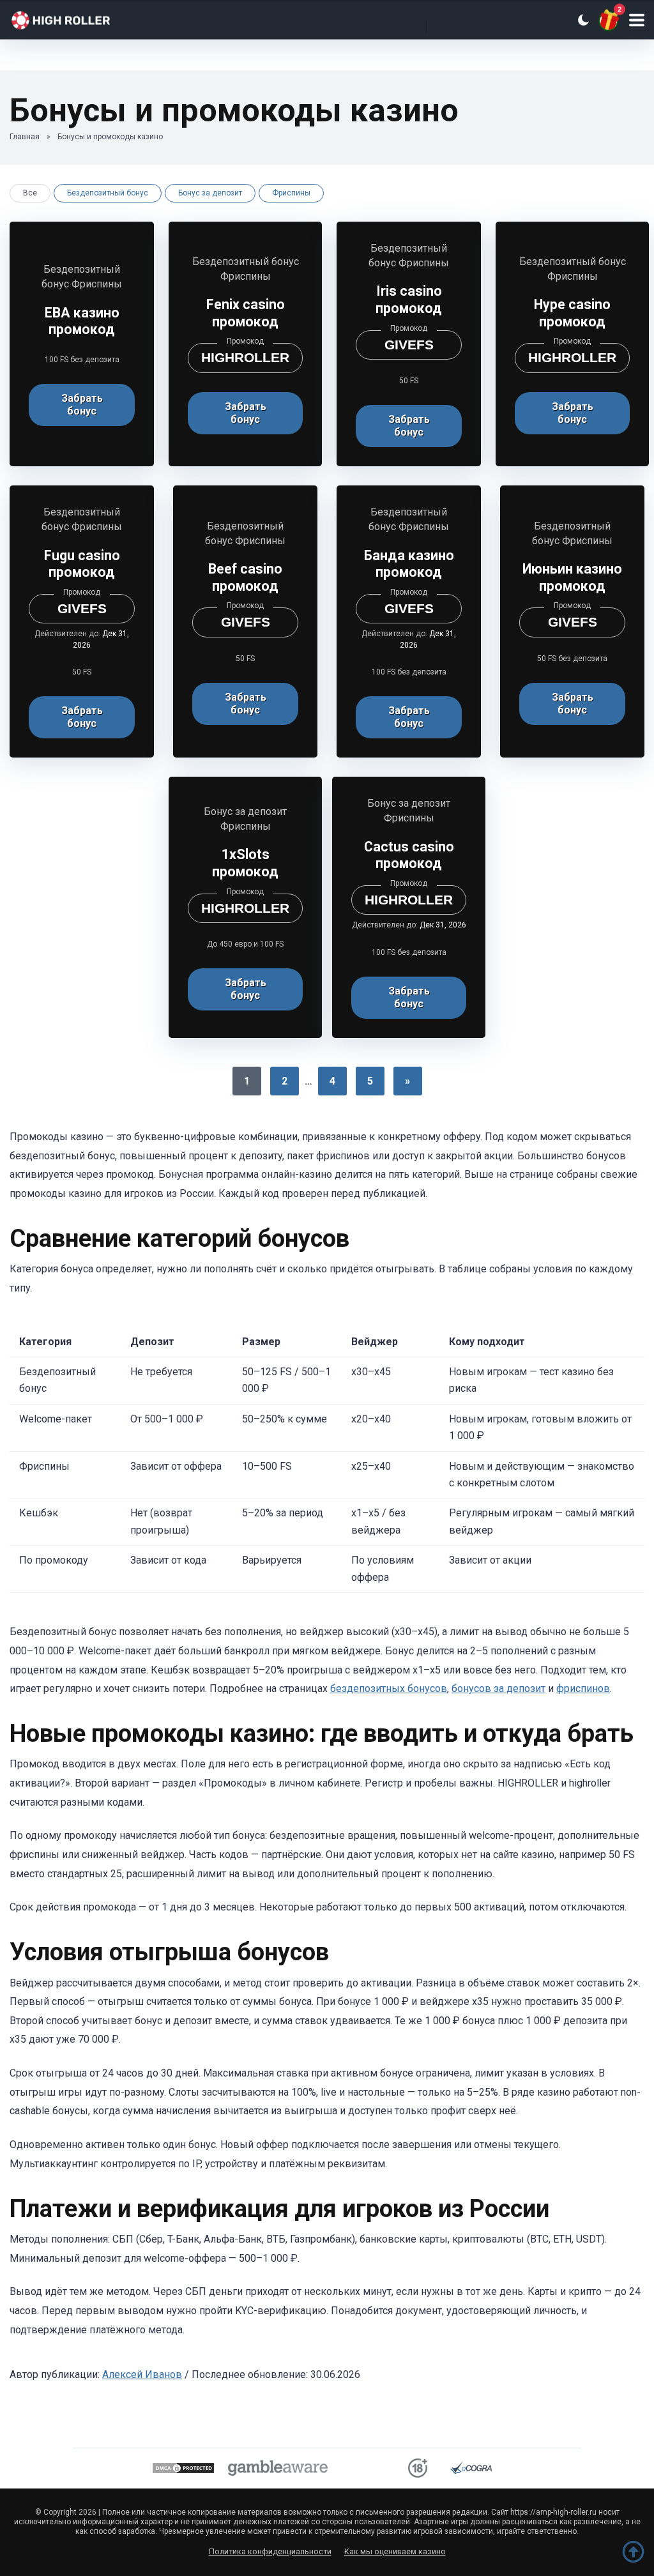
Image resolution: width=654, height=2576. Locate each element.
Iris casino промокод (409, 300)
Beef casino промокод (245, 577)
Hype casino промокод (572, 313)
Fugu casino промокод (82, 564)
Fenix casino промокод (246, 313)
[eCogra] (471, 2470)
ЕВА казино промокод (82, 321)
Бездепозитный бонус (108, 193)
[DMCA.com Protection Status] (183, 2470)
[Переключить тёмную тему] (583, 20)
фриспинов (583, 1688)
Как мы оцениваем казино (395, 2551)
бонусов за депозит (498, 1688)
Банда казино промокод (409, 564)
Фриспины (291, 193)
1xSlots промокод (245, 863)
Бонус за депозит (210, 193)
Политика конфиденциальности (270, 2551)
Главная (25, 137)
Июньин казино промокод (572, 577)
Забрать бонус (82, 405)
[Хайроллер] (70, 18)
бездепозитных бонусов (389, 1688)
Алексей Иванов (142, 2374)
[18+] (418, 2470)
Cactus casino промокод (409, 855)
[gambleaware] (278, 2470)
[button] (637, 20)
